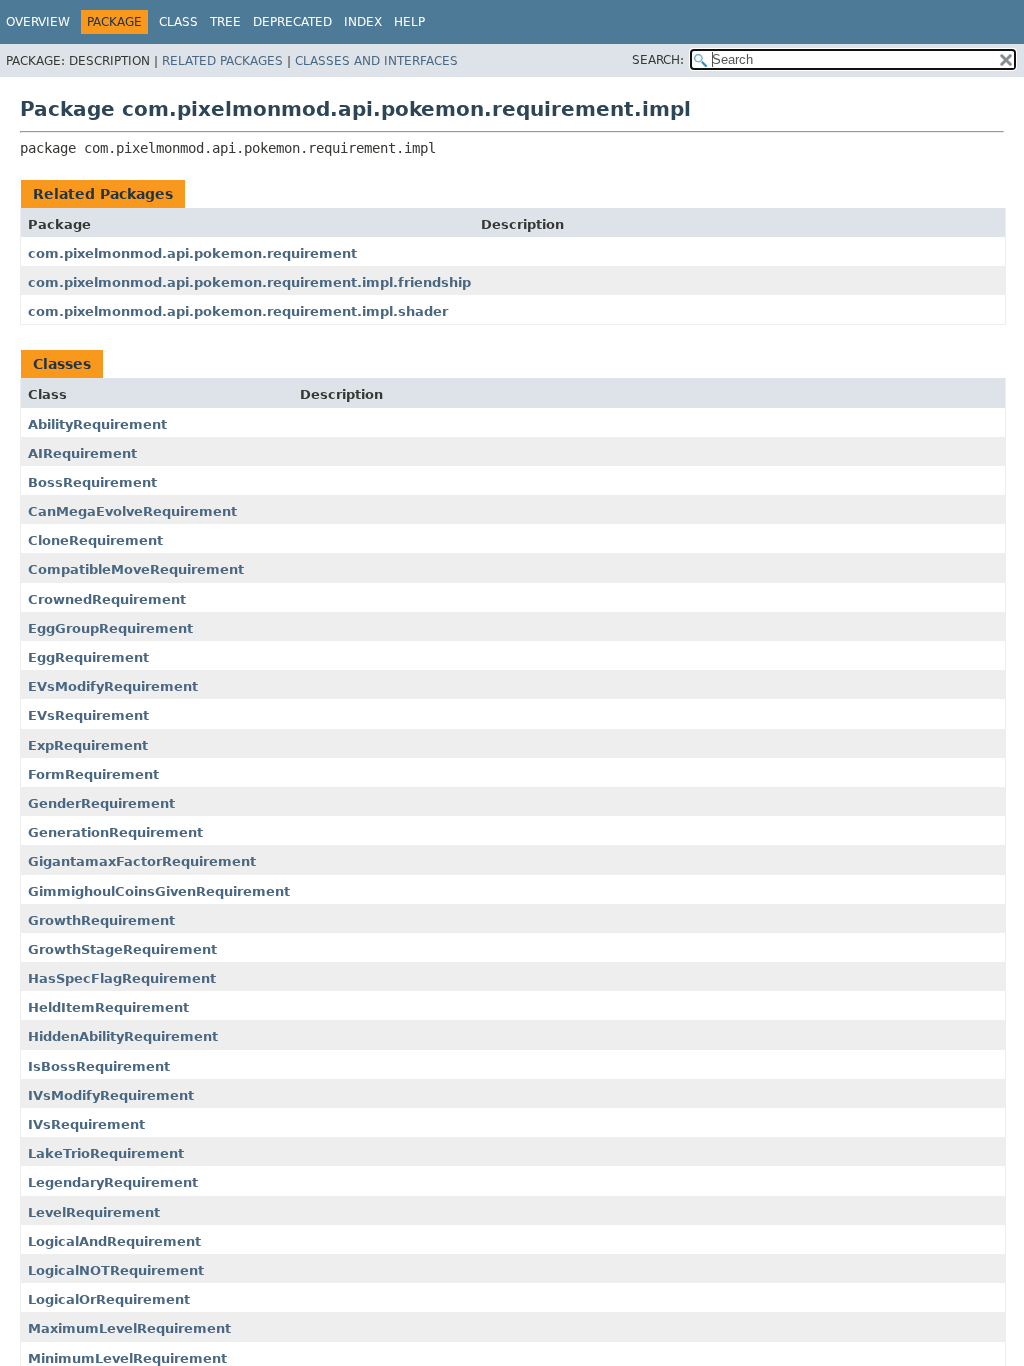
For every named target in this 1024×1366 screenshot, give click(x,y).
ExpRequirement (88, 745)
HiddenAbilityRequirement (123, 1036)
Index (363, 22)
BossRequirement (92, 482)
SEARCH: (658, 60)
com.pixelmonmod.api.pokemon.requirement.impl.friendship (249, 282)
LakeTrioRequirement (106, 1153)
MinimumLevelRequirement (127, 1358)
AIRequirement (82, 453)
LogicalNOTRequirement (116, 1270)
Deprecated (292, 22)
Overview (38, 22)
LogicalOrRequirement (109, 1299)
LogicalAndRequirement (114, 1241)
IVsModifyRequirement (111, 1095)
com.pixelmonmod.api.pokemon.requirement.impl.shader (238, 311)
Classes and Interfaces (376, 61)
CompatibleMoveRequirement (136, 569)
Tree (225, 22)
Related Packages (222, 61)
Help (409, 22)
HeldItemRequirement (108, 1007)
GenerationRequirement (115, 832)
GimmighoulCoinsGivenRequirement (159, 891)
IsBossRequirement (99, 1066)
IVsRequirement (86, 1124)
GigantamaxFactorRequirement (142, 861)
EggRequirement (88, 657)
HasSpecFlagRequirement (122, 978)
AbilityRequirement (97, 424)
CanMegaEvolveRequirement (132, 511)
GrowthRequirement (101, 920)
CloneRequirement (95, 540)
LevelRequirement (94, 1212)
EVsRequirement (88, 715)
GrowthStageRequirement (122, 949)
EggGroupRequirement (110, 628)
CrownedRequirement (107, 599)
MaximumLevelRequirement (129, 1328)
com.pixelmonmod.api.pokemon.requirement (192, 253)
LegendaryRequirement (113, 1182)
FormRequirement (93, 774)
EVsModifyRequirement (113, 686)
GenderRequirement (101, 803)
